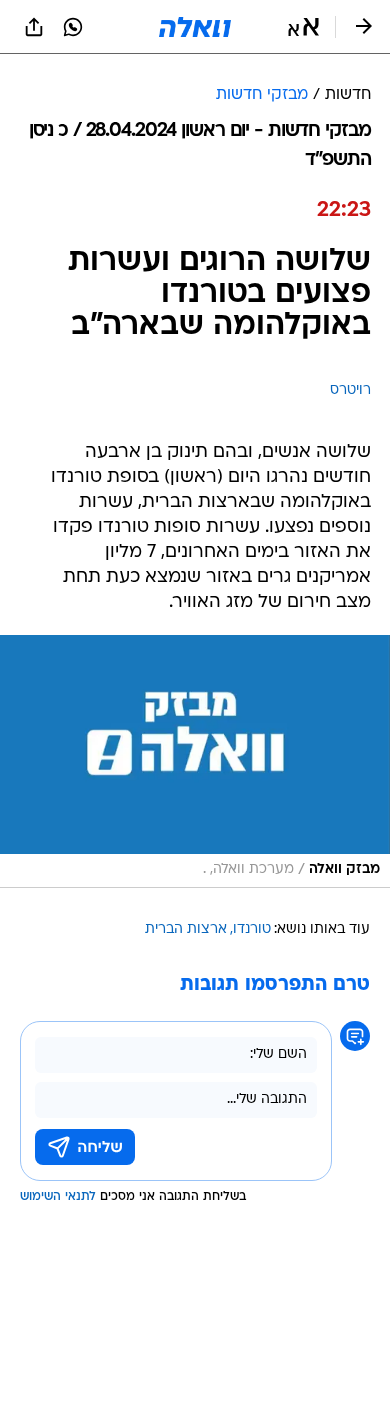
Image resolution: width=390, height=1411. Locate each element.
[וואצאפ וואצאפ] (73, 27)
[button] (303, 27)
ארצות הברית (186, 929)
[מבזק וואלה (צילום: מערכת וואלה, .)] (195, 761)
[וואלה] (195, 27)
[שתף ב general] (34, 27)
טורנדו (252, 929)
